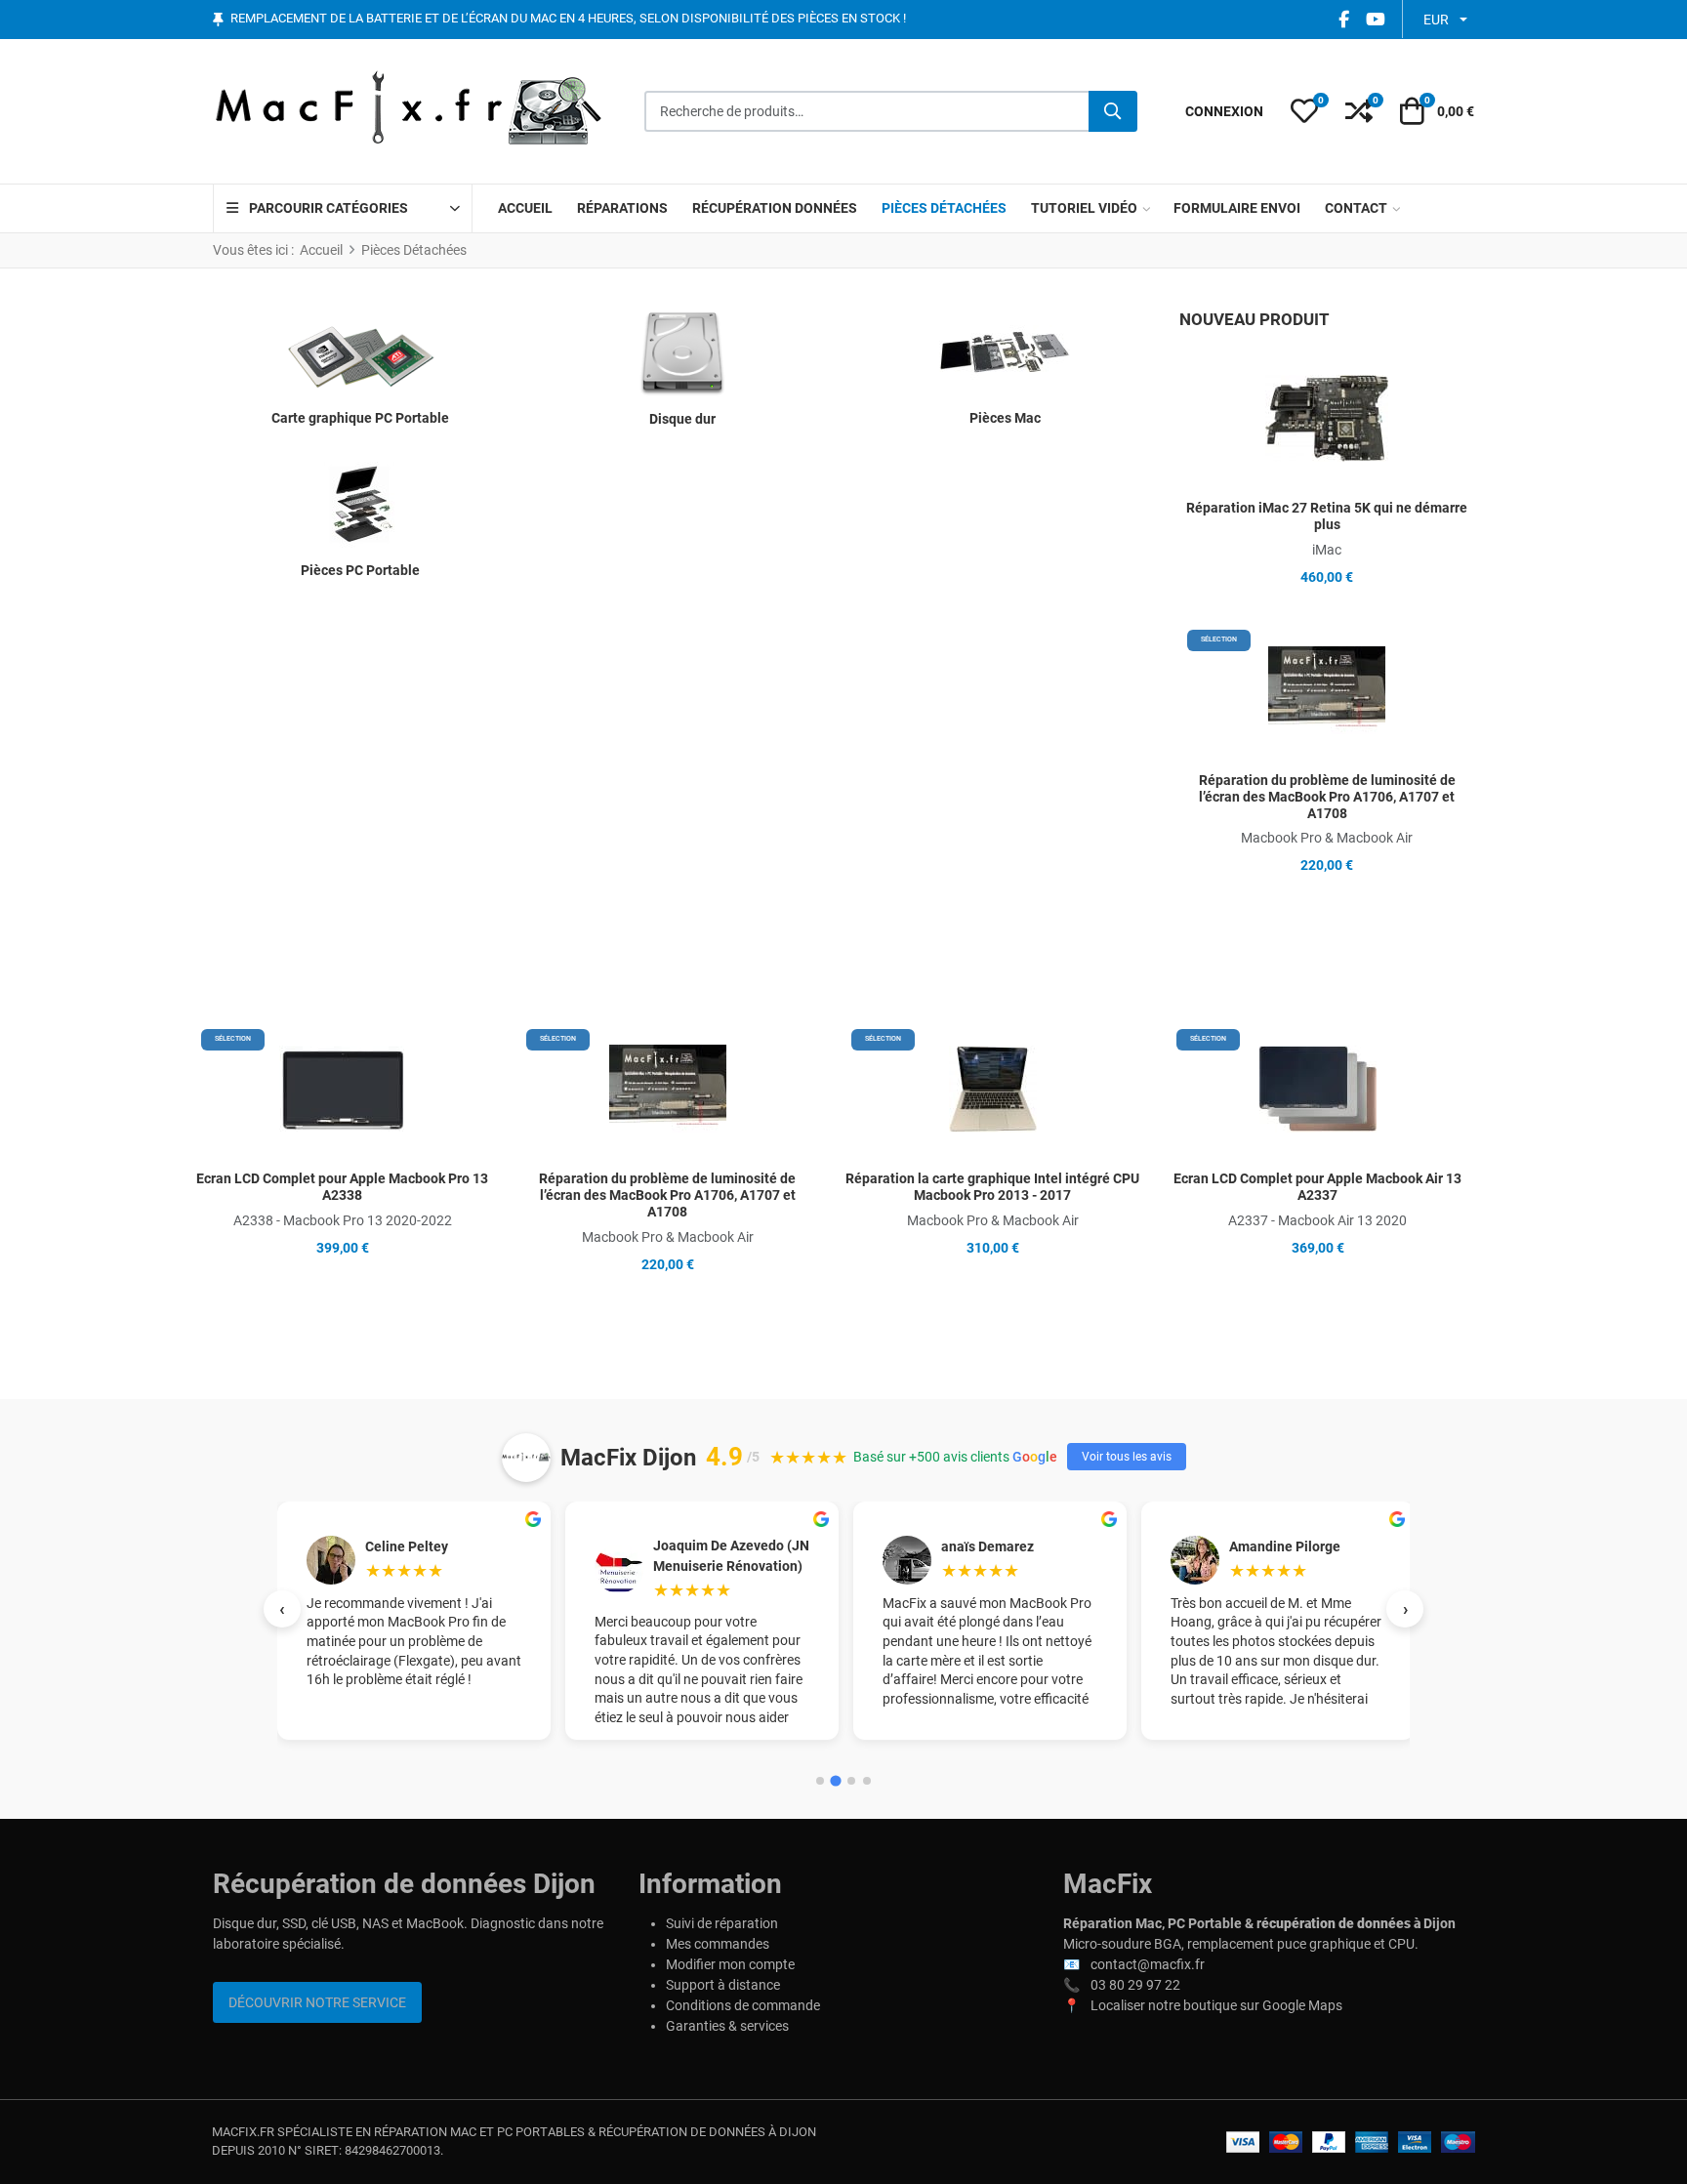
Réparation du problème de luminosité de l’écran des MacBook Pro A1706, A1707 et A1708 (1327, 797)
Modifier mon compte (730, 1964)
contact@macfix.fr (1148, 1964)
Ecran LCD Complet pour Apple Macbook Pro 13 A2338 (342, 1187)
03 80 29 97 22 (1135, 1985)
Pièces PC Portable (360, 570)
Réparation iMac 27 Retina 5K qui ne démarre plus (1327, 516)
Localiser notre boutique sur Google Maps (1216, 2005)
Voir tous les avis (1127, 1457)
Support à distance (723, 1985)
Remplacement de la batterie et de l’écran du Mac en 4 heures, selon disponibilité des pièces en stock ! (568, 19)
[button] (1304, 111)
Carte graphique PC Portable (360, 418)
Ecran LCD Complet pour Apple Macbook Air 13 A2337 (1317, 1187)
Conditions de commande (743, 2005)
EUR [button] (1436, 20)
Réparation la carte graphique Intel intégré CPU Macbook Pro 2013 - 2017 (992, 1187)
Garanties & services (727, 2026)
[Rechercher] (1113, 111)
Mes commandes (718, 1944)
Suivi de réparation (722, 1923)
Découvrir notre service (317, 2002)
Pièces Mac (1005, 418)
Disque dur (682, 419)
